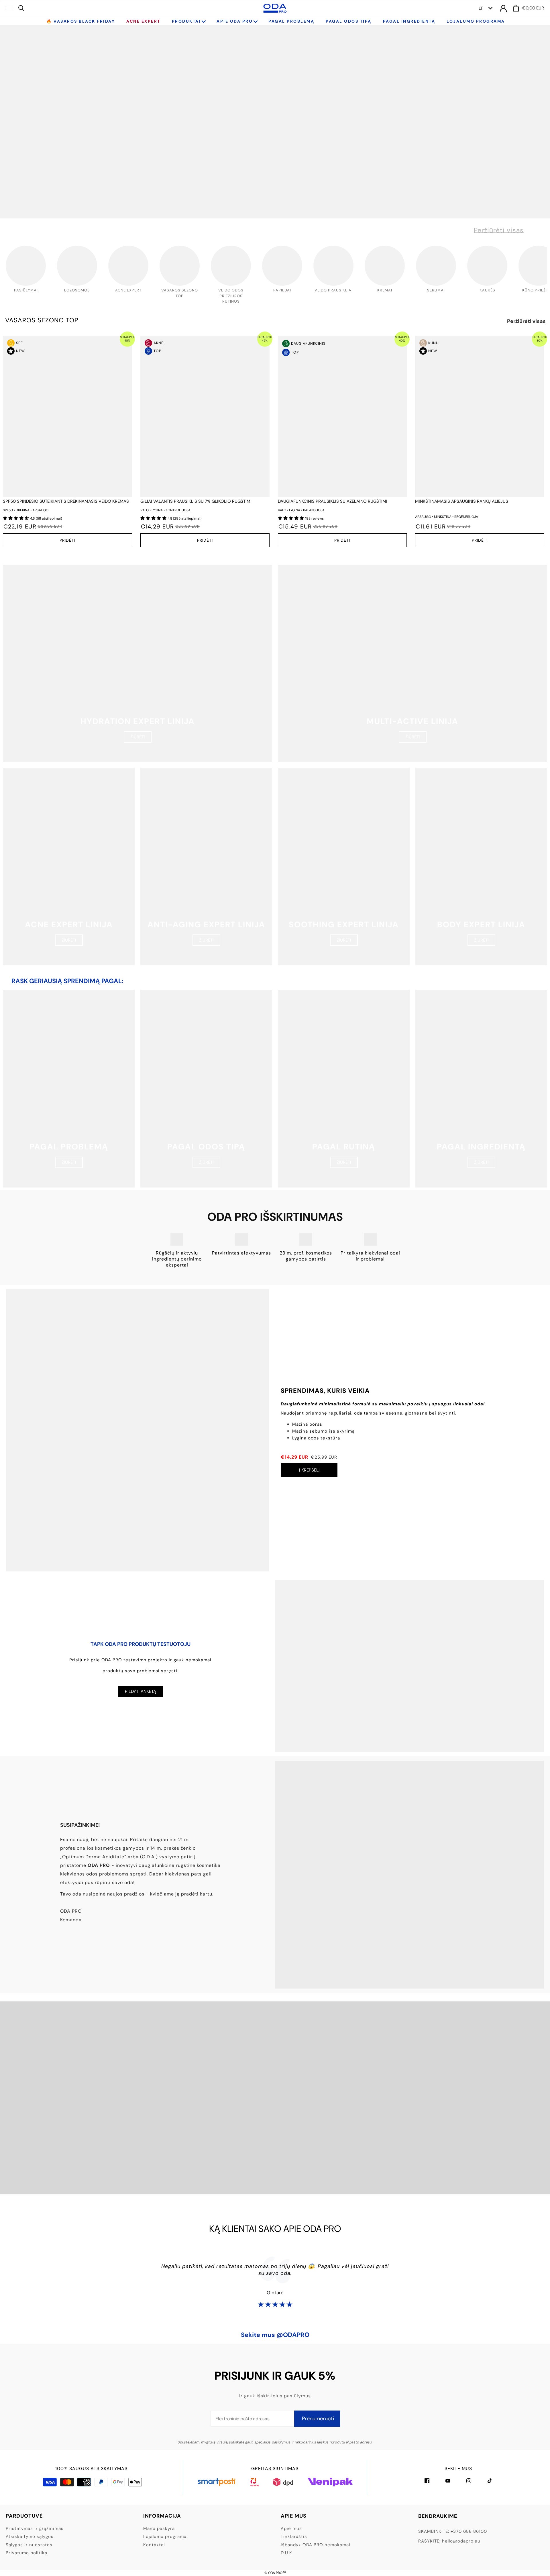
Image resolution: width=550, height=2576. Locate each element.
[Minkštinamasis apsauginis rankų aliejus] (480, 416)
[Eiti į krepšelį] (516, 8)
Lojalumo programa (165, 2536)
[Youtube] (448, 2481)
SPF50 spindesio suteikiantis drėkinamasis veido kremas (66, 501)
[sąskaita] (503, 8)
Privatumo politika (26, 2553)
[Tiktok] (490, 2481)
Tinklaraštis (294, 2536)
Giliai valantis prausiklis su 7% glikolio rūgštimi (196, 501)
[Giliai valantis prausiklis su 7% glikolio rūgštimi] (205, 416)
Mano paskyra (159, 2528)
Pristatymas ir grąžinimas (35, 2528)
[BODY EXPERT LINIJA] (481, 867)
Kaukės (487, 290)
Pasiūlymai (26, 290)
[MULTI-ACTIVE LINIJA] (412, 664)
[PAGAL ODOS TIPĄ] (206, 1089)
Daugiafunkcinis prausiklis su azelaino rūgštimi (333, 501)
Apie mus (291, 2528)
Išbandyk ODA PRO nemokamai (316, 2545)
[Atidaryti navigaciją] (9, 8)
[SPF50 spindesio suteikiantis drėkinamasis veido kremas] (67, 416)
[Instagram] (469, 2481)
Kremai (385, 290)
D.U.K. (287, 2553)
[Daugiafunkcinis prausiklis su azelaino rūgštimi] (342, 416)
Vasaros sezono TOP (42, 320)
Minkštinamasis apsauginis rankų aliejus (462, 501)
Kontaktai (154, 2545)
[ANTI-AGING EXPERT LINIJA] (206, 867)
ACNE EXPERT (128, 290)
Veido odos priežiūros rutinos (231, 296)
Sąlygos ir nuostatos (29, 2545)
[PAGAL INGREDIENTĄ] (481, 1089)
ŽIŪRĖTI (138, 737)
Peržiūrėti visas (499, 230)
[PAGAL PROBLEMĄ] (69, 1089)
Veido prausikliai (334, 290)
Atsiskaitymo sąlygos (30, 2536)
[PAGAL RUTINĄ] (344, 1089)
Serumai (436, 290)
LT (481, 8)
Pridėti (67, 540)
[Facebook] (427, 2481)
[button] (16, 518)
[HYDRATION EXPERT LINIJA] (137, 664)
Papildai (282, 290)
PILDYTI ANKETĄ (141, 1691)
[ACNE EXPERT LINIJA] (69, 867)
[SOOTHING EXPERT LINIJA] (344, 867)
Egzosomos (77, 290)
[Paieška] (21, 8)
